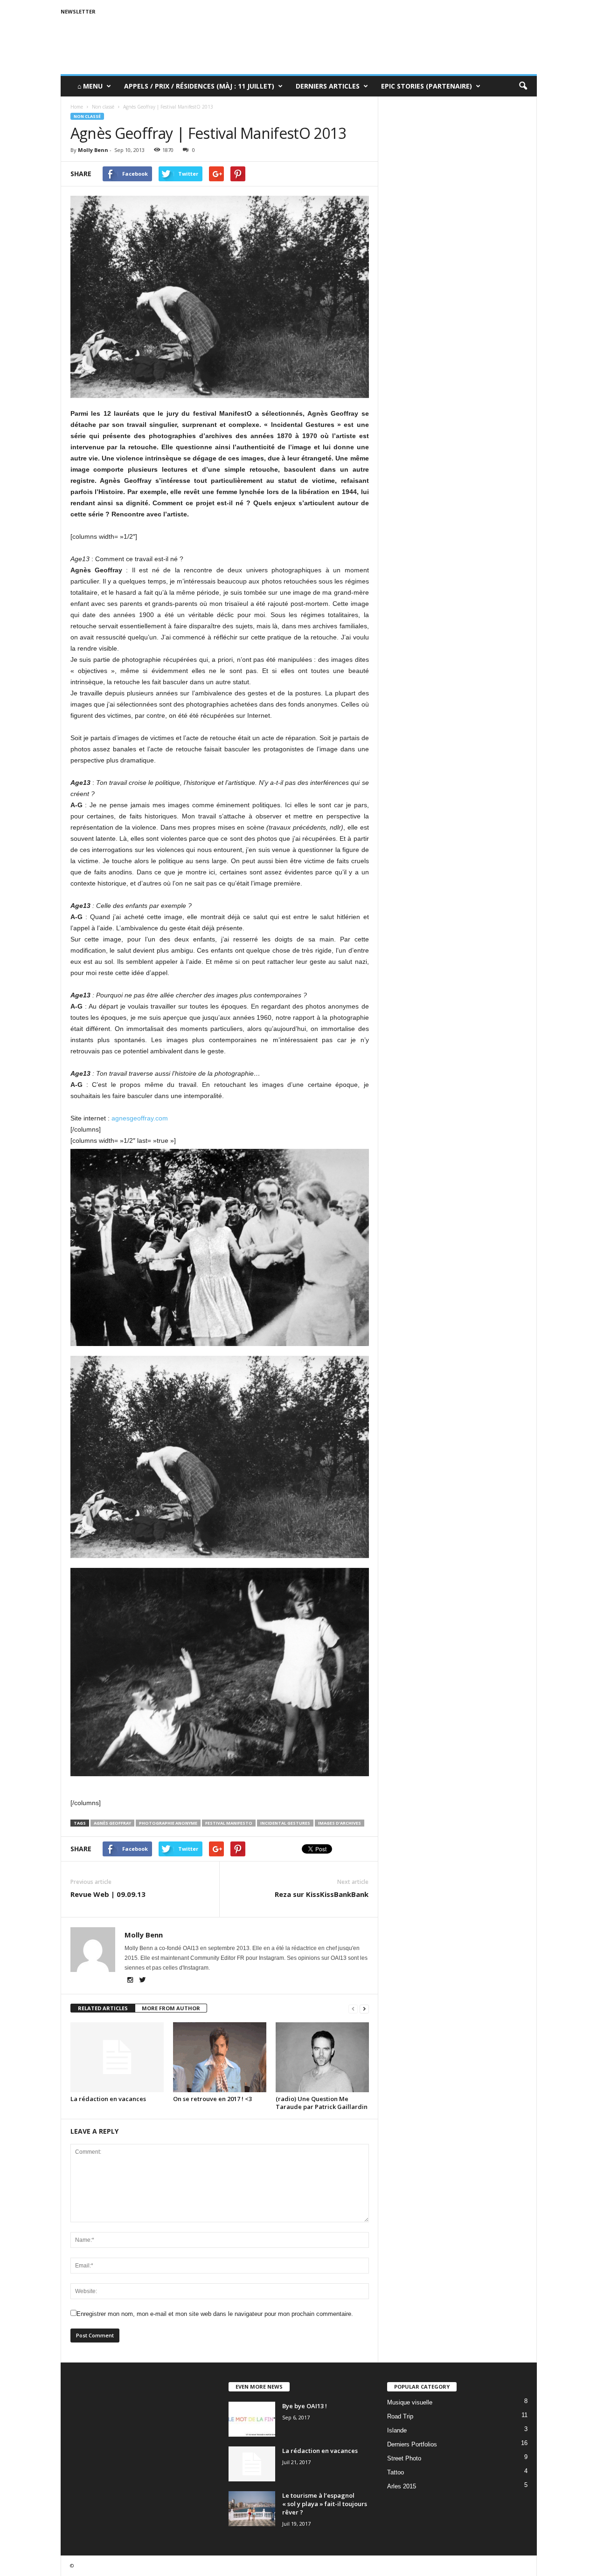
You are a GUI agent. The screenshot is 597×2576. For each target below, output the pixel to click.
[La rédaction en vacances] (117, 2057)
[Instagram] (131, 1981)
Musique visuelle (410, 2402)
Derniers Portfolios (412, 2444)
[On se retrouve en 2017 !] (220, 2057)
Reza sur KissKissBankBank (322, 1894)
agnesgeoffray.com (140, 1118)
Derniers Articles (328, 86)
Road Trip (400, 2416)
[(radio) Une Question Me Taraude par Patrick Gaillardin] (322, 2057)
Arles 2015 (402, 2486)
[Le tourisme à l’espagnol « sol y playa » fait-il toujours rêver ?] (252, 2509)
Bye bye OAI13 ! (305, 2406)
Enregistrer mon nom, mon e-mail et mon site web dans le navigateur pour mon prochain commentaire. (215, 2314)
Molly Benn (93, 150)
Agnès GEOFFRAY (112, 1823)
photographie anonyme (168, 1823)
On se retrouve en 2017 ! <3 (212, 2099)
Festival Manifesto (229, 1823)
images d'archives (340, 1823)
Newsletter (78, 11)
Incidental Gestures (285, 1823)
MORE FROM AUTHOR (171, 2008)
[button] (523, 86)
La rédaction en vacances (108, 2099)
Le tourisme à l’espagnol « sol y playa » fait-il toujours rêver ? (325, 2504)
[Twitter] (143, 1981)
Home (77, 107)
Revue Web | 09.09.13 (108, 1894)
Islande (397, 2430)
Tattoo (396, 2472)
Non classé (87, 116)
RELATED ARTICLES (103, 2008)
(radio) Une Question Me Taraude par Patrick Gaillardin (322, 2103)
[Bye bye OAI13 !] (252, 2419)
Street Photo (404, 2458)
